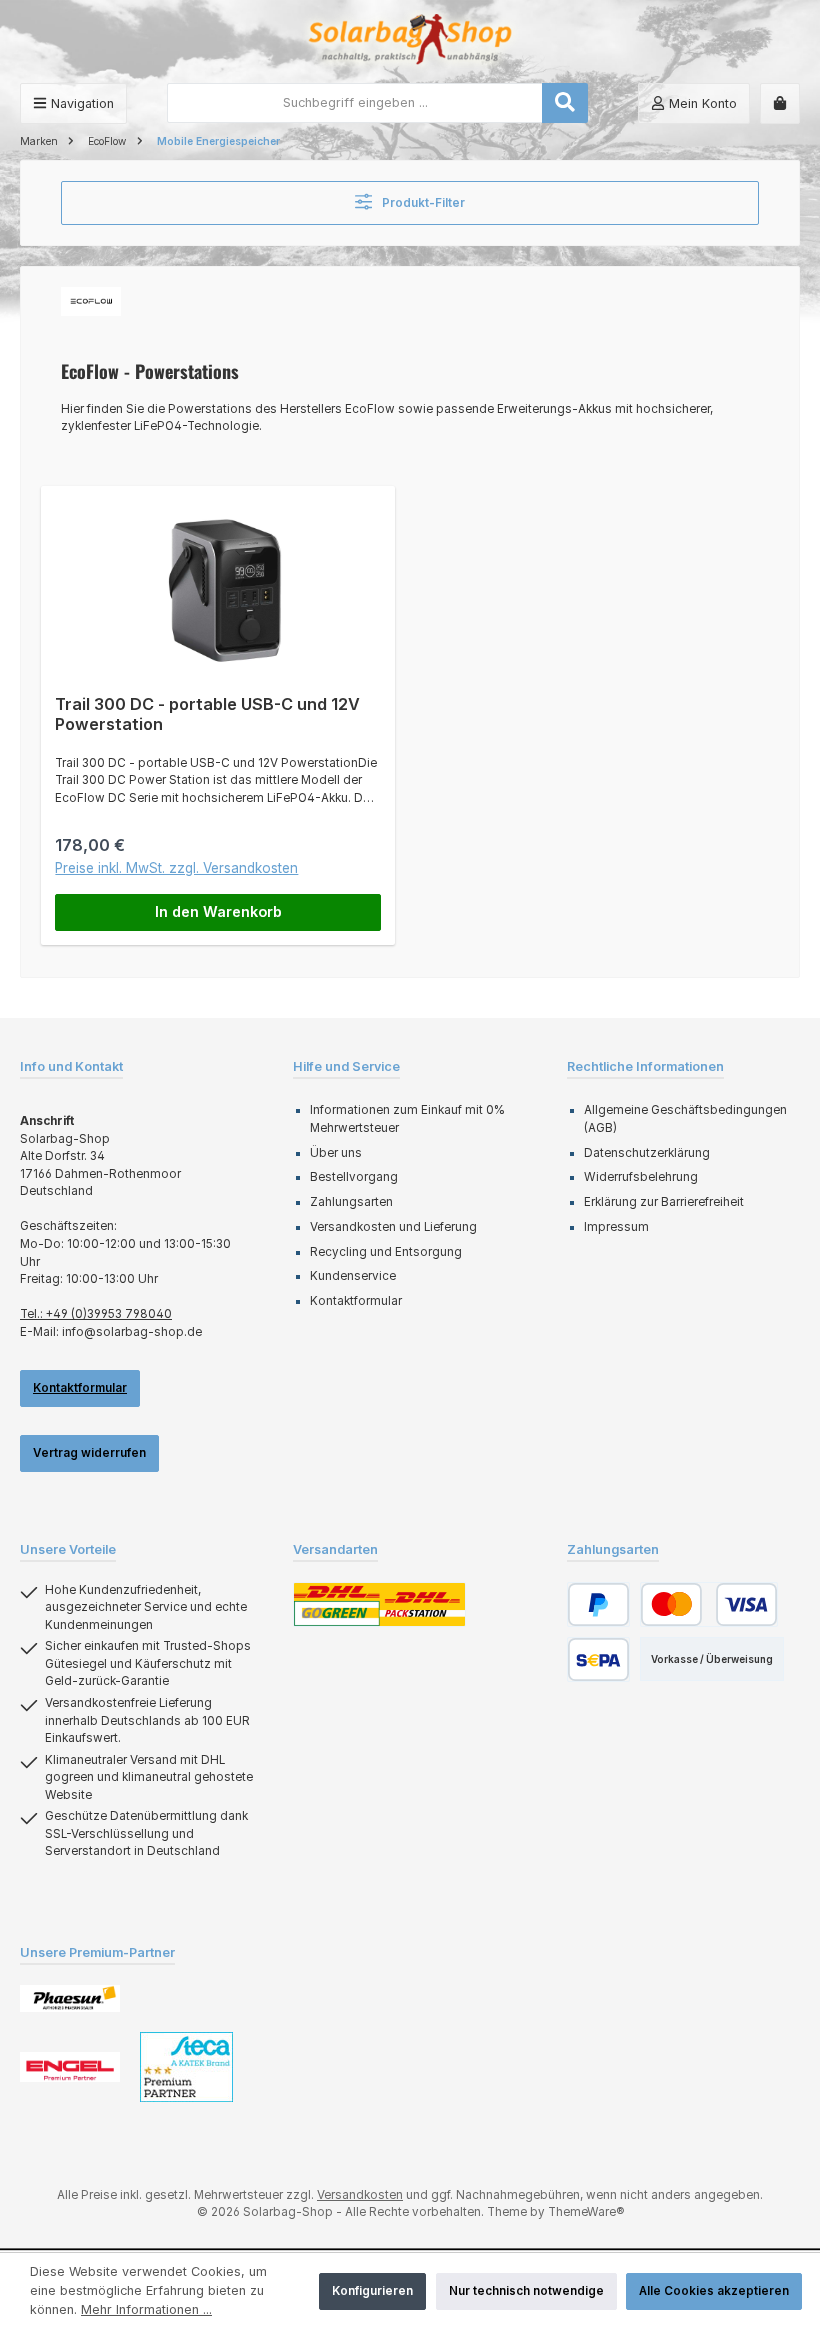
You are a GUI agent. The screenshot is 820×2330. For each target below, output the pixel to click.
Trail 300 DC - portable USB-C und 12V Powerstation (207, 714)
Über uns (336, 1153)
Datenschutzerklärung (647, 1153)
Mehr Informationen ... (146, 2309)
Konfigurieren (372, 2291)
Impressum (616, 1227)
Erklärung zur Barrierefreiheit (664, 1202)
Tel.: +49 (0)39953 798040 (96, 1314)
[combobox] (355, 103)
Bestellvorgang (354, 1177)
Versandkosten (360, 2195)
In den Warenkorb (218, 911)
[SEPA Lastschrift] (598, 1659)
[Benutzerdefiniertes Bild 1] (70, 1998)
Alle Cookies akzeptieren (714, 2291)
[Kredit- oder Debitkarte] (709, 1604)
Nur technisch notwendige (526, 2291)
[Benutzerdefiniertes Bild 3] (186, 2067)
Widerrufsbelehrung (641, 1177)
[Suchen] (565, 103)
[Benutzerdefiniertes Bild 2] (70, 2067)
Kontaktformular (80, 1388)
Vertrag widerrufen (89, 1453)
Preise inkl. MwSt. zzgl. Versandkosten (176, 868)
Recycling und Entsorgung (386, 1252)
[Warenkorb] (780, 103)
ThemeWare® (586, 2212)
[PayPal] (598, 1604)
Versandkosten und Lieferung (393, 1227)
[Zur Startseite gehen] (410, 41)
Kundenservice (353, 1276)
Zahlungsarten (351, 1202)
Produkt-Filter (422, 203)
